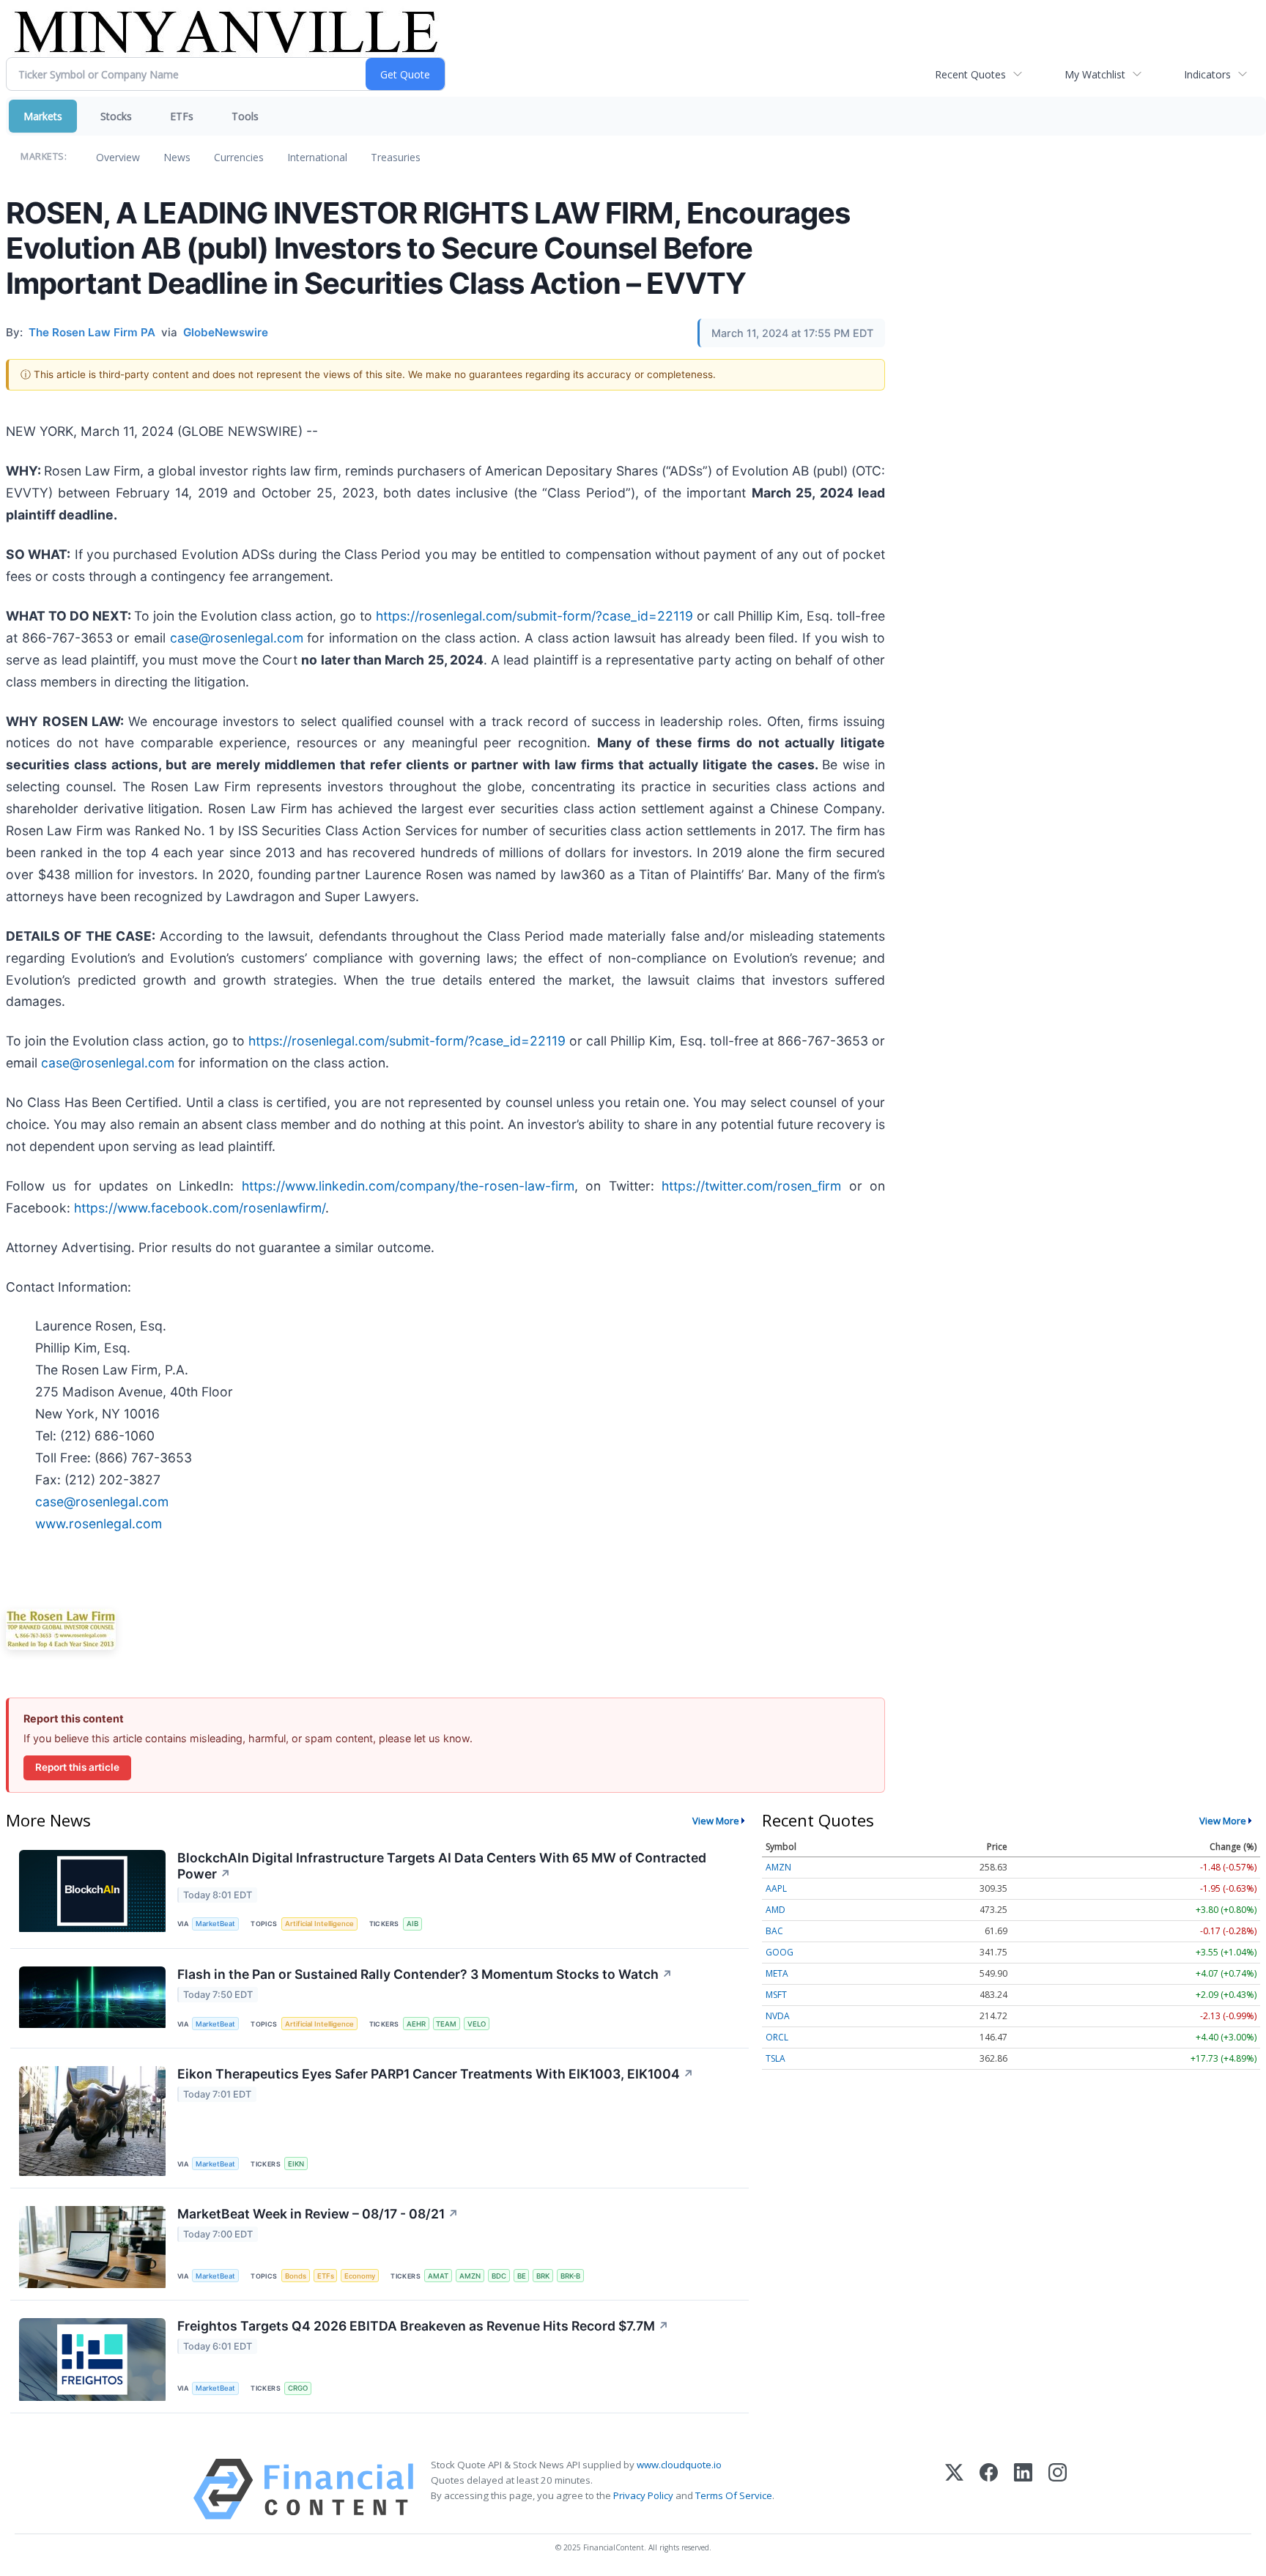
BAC (774, 1931)
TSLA (775, 2058)
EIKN (296, 2164)
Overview (118, 157)
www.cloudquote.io (679, 2465)
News (177, 157)
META (777, 1973)
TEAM (446, 2024)
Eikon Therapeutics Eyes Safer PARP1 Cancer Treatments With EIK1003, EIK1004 (436, 2074)
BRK (543, 2276)
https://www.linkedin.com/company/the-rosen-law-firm (408, 1186)
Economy (360, 2276)
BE (522, 2276)
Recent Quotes (970, 74)
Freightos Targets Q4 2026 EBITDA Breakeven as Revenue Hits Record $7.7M (423, 2326)
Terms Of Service (734, 2495)
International (317, 157)
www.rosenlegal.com (99, 1524)
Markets (43, 116)
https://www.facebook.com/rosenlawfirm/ (200, 1208)
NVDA (778, 2016)
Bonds (296, 2276)
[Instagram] (1058, 2489)
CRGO (298, 2388)
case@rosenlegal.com (237, 638)
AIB (412, 1924)
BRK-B (570, 2276)
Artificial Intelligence (319, 1924)
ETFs (182, 116)
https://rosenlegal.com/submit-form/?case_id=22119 (534, 616)
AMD (775, 1910)
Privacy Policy (643, 2495)
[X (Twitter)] (954, 2489)
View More (716, 1821)
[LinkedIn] (1023, 2489)
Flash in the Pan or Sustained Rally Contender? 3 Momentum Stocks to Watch (425, 1974)
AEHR (416, 2024)
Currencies (239, 157)
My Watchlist (1095, 74)
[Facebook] (989, 2489)
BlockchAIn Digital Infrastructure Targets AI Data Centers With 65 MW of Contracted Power (442, 1866)
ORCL (777, 2037)
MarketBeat (215, 1924)
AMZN (470, 2276)
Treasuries (396, 157)
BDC (499, 2276)
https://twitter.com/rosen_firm (751, 1186)
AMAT (438, 2276)
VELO (477, 2024)
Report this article (77, 1767)
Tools (245, 116)
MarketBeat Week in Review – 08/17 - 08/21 (318, 2214)
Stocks (116, 116)
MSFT (776, 1995)
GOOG (780, 1952)
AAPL (776, 1888)
